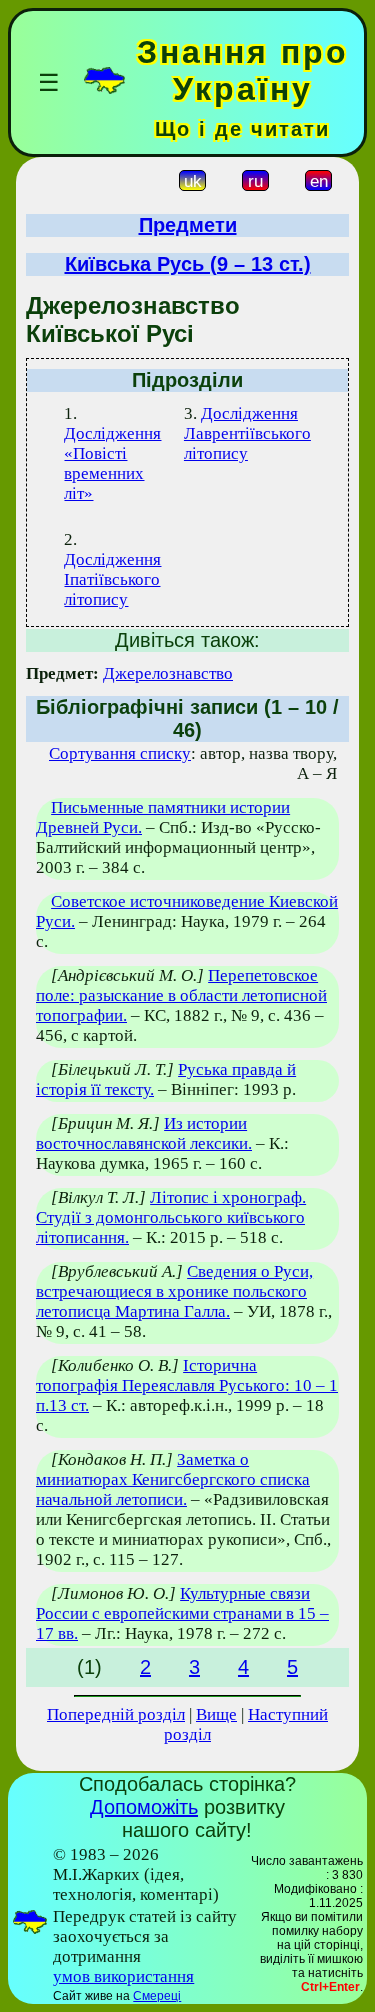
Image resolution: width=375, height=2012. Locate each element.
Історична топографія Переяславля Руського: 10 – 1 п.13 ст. (187, 1385)
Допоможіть (144, 1807)
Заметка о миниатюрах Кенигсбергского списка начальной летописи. (173, 1479)
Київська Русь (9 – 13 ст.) (188, 264)
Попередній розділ (116, 1714)
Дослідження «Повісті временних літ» (112, 463)
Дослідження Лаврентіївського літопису (247, 433)
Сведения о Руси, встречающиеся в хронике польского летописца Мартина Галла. (174, 1291)
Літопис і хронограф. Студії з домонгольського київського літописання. (171, 1217)
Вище (216, 1714)
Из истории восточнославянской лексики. (144, 1133)
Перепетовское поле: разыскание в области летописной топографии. (181, 995)
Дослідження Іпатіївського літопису (112, 579)
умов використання (123, 1976)
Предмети (188, 225)
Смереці (157, 1996)
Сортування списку (120, 753)
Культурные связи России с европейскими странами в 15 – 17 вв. (182, 1613)
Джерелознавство (168, 673)
